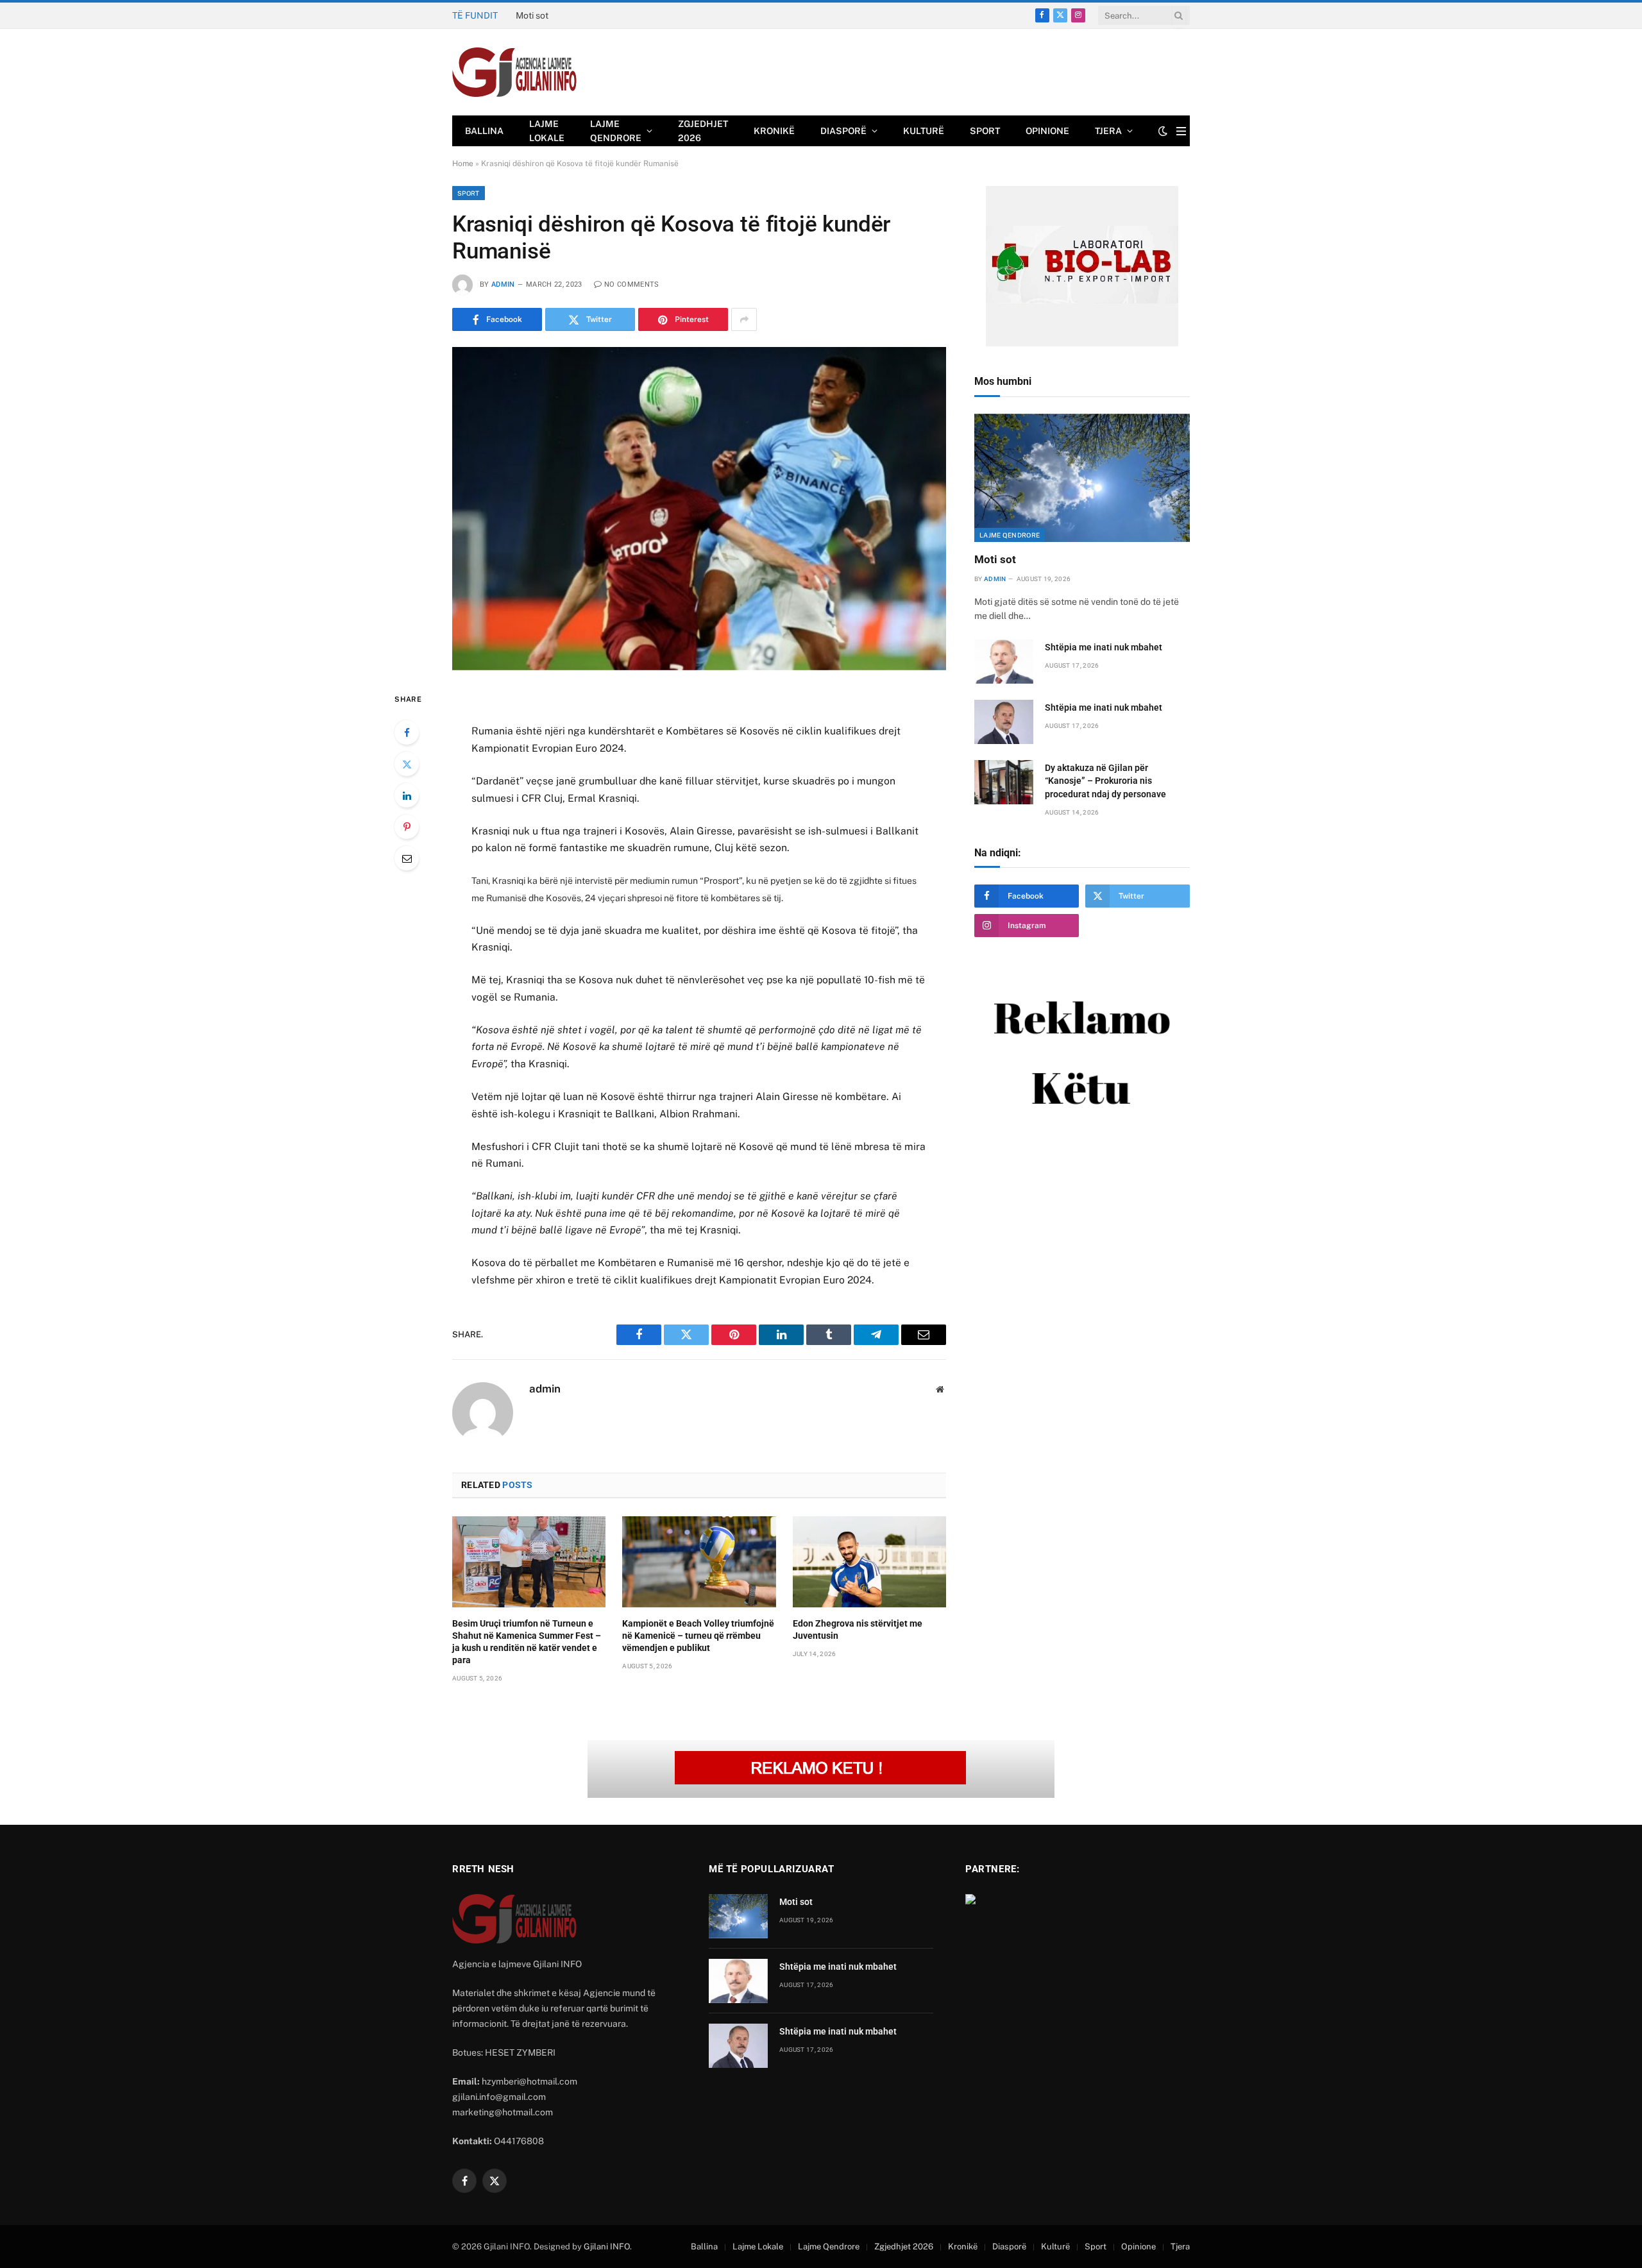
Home (463, 164)
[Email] (407, 858)
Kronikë (774, 131)
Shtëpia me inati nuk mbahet (574, 15)
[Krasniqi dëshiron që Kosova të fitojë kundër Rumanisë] (699, 508)
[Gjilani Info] (515, 72)
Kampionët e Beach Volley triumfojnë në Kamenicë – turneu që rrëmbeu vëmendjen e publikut (698, 1636)
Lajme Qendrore (616, 131)
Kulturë (924, 131)
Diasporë (843, 131)
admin (503, 284)
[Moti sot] (1082, 478)
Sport (985, 131)
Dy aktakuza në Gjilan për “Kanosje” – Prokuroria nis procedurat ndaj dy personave (1105, 781)
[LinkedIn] (407, 795)
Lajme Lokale (547, 131)
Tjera (1108, 131)
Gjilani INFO (607, 2247)
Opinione (1047, 131)
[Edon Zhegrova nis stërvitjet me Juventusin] (869, 1562)
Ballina (484, 131)
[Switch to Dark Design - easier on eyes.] (1163, 131)
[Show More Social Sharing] (744, 319)
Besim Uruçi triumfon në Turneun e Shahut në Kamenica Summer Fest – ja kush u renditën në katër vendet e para (527, 1642)
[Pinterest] (407, 827)
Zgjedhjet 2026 (703, 131)
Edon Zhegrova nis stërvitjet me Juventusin (858, 1629)
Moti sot (995, 559)
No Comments (632, 284)
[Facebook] (407, 732)
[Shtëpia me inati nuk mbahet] (1004, 662)
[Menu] (1181, 131)
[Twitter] (407, 764)
